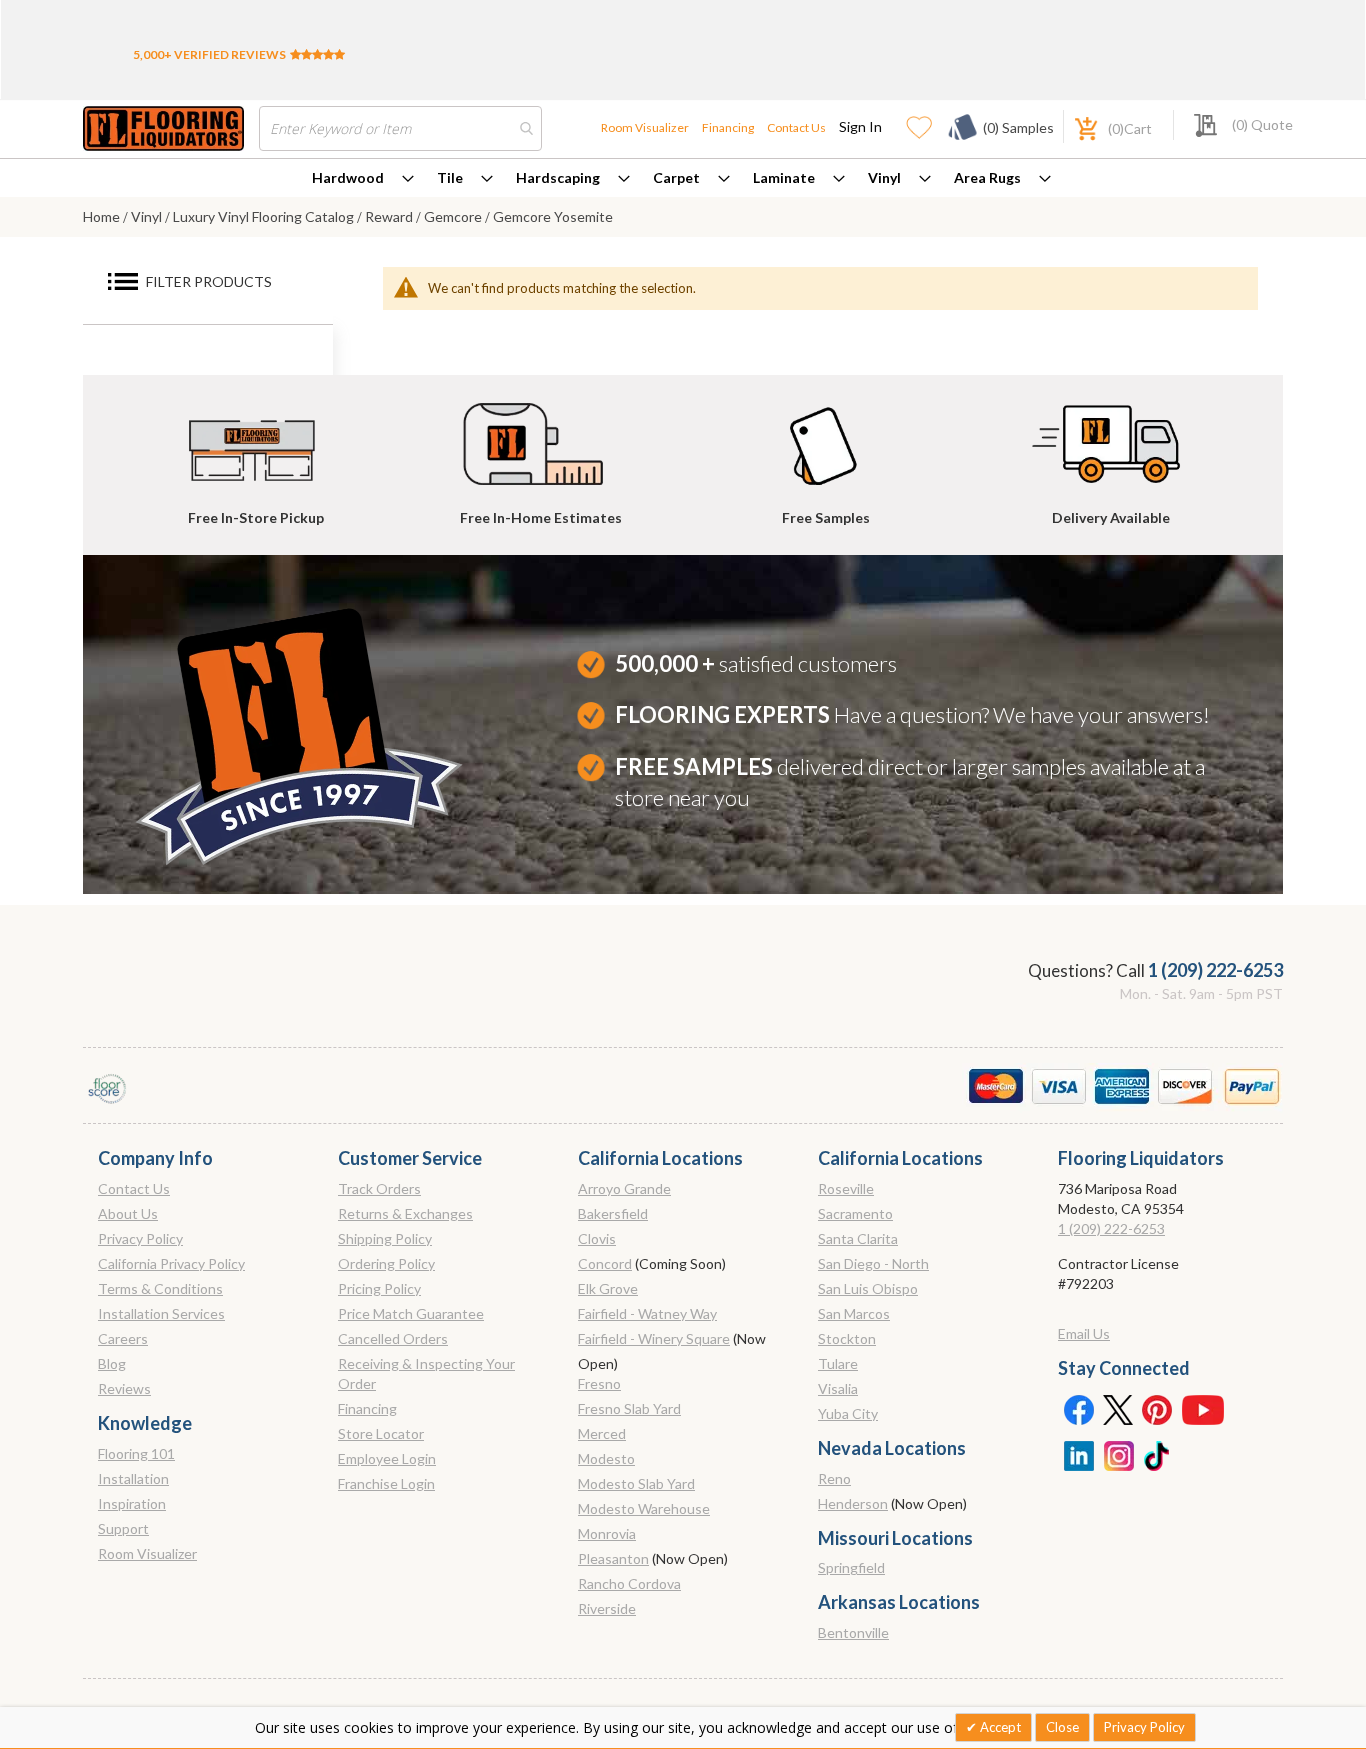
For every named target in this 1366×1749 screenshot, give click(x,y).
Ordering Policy (386, 1263)
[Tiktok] (1158, 1454)
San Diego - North (873, 1263)
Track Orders (379, 1188)
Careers (123, 1338)
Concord (605, 1263)
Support (123, 1528)
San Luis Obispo (868, 1288)
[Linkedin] (1078, 1454)
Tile (450, 177)
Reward (390, 216)
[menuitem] (363, 178)
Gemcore (454, 216)
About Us (128, 1213)
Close (1062, 1727)
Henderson (853, 1503)
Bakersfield (613, 1213)
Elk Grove (608, 1288)
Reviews (124, 1388)
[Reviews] (317, 54)
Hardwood (348, 177)
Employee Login (387, 1458)
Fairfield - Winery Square (654, 1338)
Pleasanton (613, 1558)
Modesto (606, 1458)
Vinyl (884, 177)
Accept (999, 1727)
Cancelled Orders (393, 1338)
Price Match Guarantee (411, 1313)
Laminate (784, 177)
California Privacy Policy (171, 1263)
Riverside (607, 1608)
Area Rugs (987, 177)
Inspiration (132, 1503)
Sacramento (855, 1213)
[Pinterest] (1158, 1409)
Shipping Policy (385, 1238)
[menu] (683, 178)
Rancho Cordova (629, 1583)
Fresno (599, 1383)
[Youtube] (1203, 1409)
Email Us (1084, 1333)
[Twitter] (1118, 1409)
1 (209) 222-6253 (1215, 970)
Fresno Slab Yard (629, 1408)
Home (103, 216)
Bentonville (853, 1632)
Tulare (838, 1363)
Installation (133, 1478)
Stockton (847, 1338)
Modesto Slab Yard (636, 1483)
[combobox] (400, 128)
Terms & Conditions (160, 1288)
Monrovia (607, 1533)
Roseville (846, 1188)
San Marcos (854, 1313)
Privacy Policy (140, 1238)
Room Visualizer (645, 127)
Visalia (838, 1388)
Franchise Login (386, 1483)
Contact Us (796, 127)
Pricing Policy (379, 1288)
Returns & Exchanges (405, 1213)
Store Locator (381, 1433)
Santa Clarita (858, 1238)
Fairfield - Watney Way (647, 1313)
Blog (112, 1363)
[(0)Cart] (1075, 126)
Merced (602, 1433)
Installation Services (161, 1313)
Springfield (851, 1567)
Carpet (676, 177)
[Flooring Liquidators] (163, 128)
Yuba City (848, 1413)
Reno (834, 1478)
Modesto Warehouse (644, 1508)
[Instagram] (1118, 1454)
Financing (728, 127)
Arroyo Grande (624, 1188)
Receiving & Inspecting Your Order (426, 1373)
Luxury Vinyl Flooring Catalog (265, 216)
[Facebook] (1078, 1409)
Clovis (597, 1238)
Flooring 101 (136, 1453)
